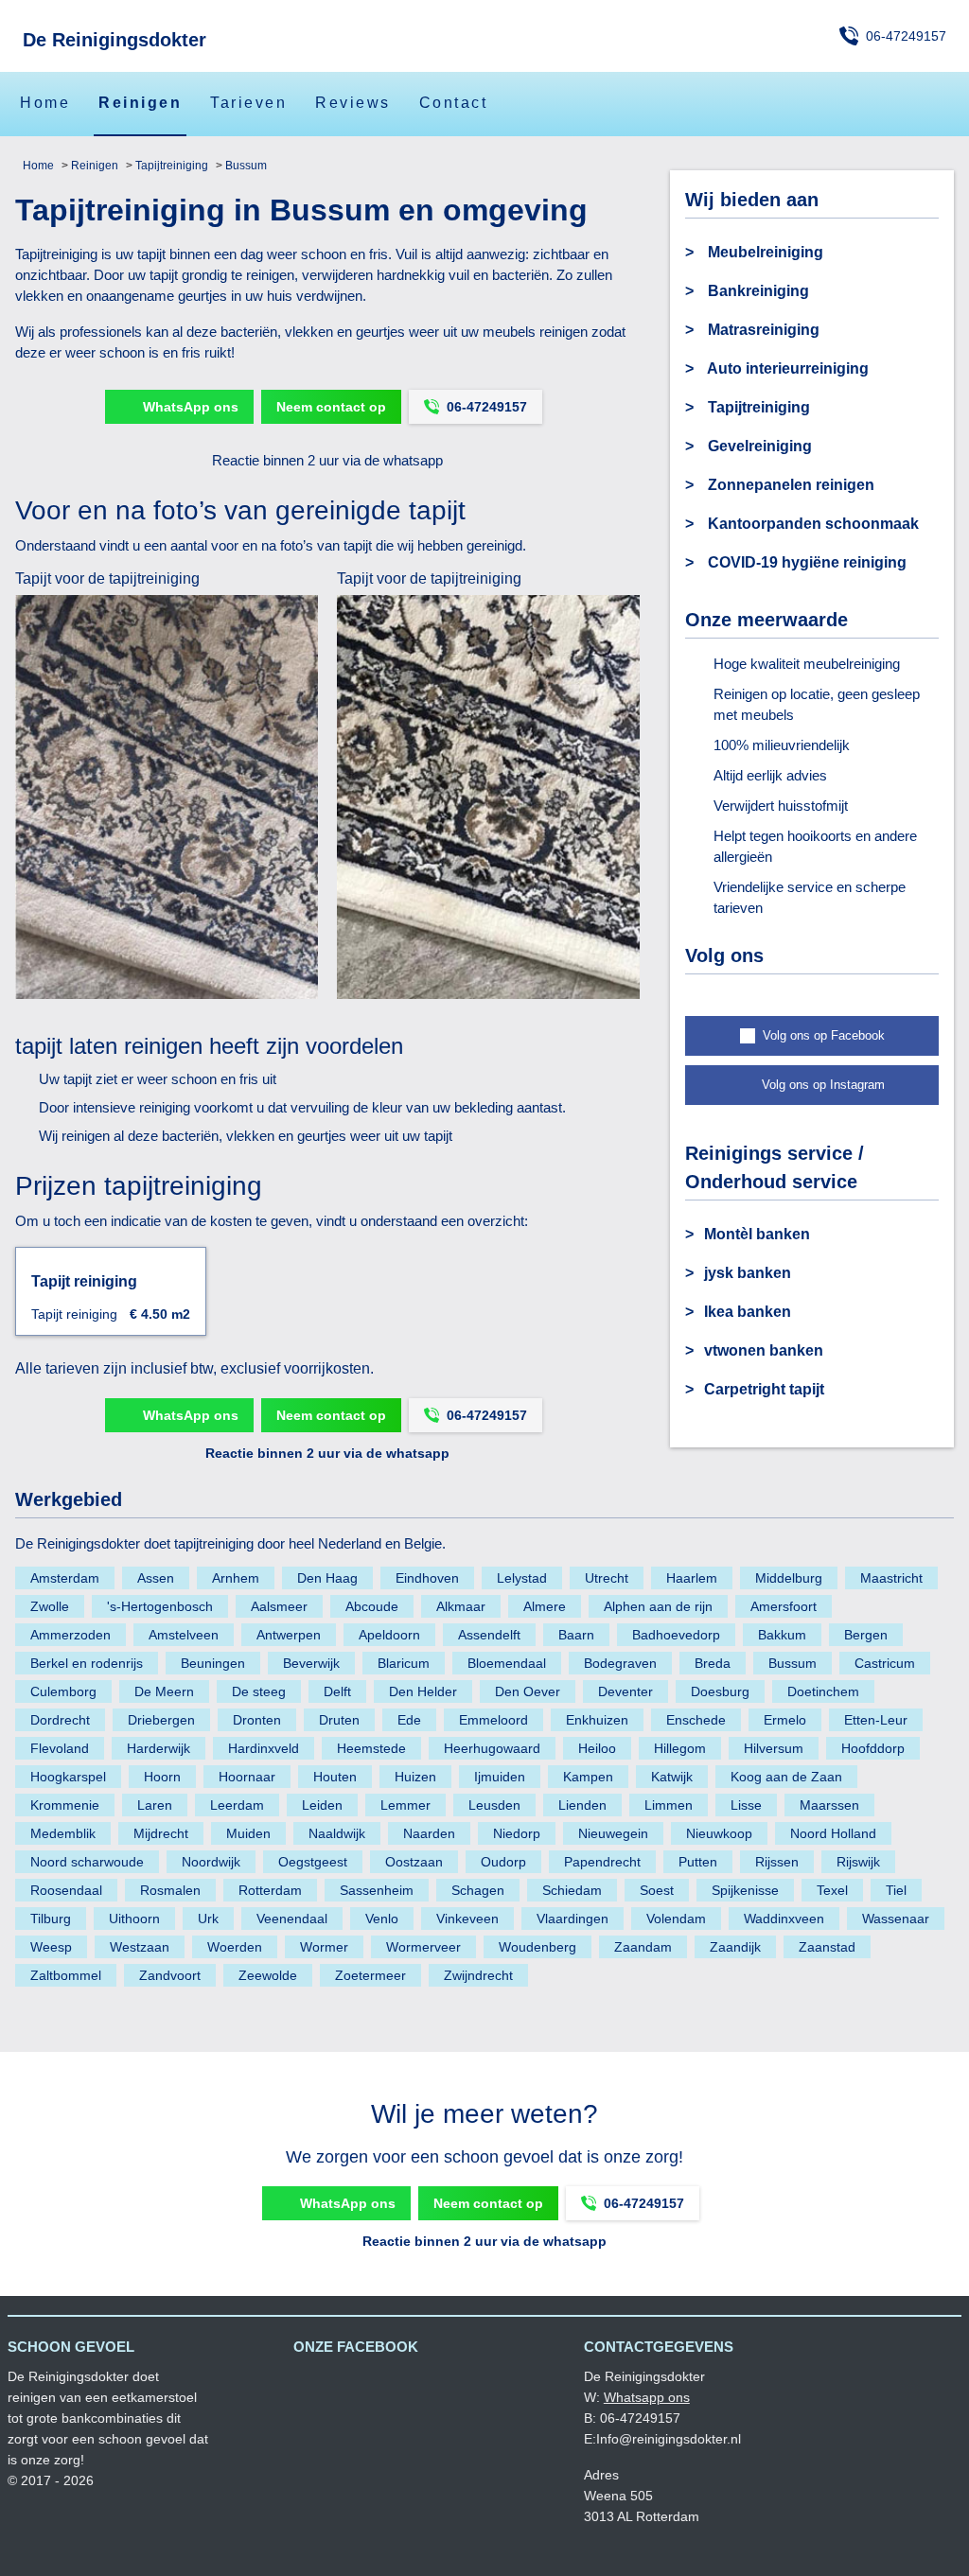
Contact (454, 103)
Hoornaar (247, 1777)
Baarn (576, 1635)
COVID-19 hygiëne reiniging (805, 562)
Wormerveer (423, 1947)
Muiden (248, 1833)
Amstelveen (184, 1635)
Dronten (257, 1720)
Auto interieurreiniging (786, 368)
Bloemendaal (507, 1663)
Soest (657, 1890)
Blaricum (404, 1663)
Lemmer (405, 1805)
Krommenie (65, 1805)
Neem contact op (331, 407)
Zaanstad (827, 1947)
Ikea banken (748, 1312)
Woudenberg (537, 1947)
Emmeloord (493, 1720)
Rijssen (777, 1862)
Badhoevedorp (676, 1635)
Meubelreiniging (764, 252)
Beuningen (213, 1663)
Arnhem (236, 1578)
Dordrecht (60, 1720)
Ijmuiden (500, 1777)
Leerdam (237, 1805)
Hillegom (680, 1748)
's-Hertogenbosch (160, 1606)
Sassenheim (377, 1890)
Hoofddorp (873, 1748)
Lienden (582, 1805)
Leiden (322, 1805)
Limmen (669, 1805)
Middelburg (789, 1578)
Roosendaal (66, 1890)
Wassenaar (896, 1919)
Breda (713, 1663)
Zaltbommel (66, 1975)
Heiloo (597, 1748)
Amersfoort (784, 1606)
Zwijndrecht (478, 1975)
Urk (208, 1919)
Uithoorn (134, 1919)
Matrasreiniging (762, 330)
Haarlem (692, 1578)
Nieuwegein (613, 1833)
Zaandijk (735, 1947)
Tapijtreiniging (170, 166)
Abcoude (372, 1606)
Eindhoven (427, 1578)
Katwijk (672, 1777)
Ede (409, 1720)
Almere (545, 1606)
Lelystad (522, 1578)
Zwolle (50, 1606)
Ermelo (785, 1720)
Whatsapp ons (647, 2397)
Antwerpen (289, 1635)
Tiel (896, 1890)
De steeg (259, 1691)
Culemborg (63, 1691)
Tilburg (51, 1919)
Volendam (676, 1919)
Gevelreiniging (758, 446)
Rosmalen (170, 1890)
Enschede (696, 1720)
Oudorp (503, 1862)
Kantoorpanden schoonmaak (811, 524)
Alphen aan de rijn (658, 1606)
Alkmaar (461, 1606)
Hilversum (774, 1748)
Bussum (245, 166)
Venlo (382, 1919)
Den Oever (528, 1691)
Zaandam (643, 1947)
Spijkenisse (745, 1890)
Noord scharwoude (87, 1862)
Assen (156, 1578)
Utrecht (607, 1578)
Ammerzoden (70, 1635)
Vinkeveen (467, 1919)
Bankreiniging (757, 291)
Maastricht (891, 1578)
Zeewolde (268, 1975)
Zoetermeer (370, 1975)
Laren (155, 1805)
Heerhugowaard (492, 1748)
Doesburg (720, 1691)
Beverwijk (311, 1663)
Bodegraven (620, 1663)
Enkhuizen (597, 1720)
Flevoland (60, 1748)
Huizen (415, 1777)
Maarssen (829, 1805)
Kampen (588, 1777)
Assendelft (489, 1635)
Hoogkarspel (68, 1777)
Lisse (746, 1805)
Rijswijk (858, 1862)
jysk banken (748, 1273)
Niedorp (517, 1833)
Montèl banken (757, 1234)
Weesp (51, 1947)
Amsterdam (65, 1578)
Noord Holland (833, 1833)
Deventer (625, 1691)
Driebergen (161, 1720)
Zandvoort (170, 1975)
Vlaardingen (573, 1919)
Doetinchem (823, 1691)
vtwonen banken (764, 1350)
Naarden (429, 1833)
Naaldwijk (337, 1833)
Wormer (324, 1947)
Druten (339, 1720)
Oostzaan (414, 1862)
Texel (832, 1890)
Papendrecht (602, 1862)
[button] (812, 1036)
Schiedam (572, 1890)
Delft (337, 1691)
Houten (335, 1777)
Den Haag (327, 1578)
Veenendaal (292, 1919)
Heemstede (371, 1748)
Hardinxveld (264, 1748)
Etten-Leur (876, 1720)
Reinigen (140, 103)
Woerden (235, 1947)
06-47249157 (906, 36)
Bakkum (782, 1635)
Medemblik (63, 1833)
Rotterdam (270, 1890)
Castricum (885, 1663)
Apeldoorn (389, 1635)
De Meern (164, 1691)
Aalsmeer (279, 1606)
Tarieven (248, 103)
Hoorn (162, 1777)
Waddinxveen (784, 1919)
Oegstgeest (313, 1862)
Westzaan (140, 1947)
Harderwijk (159, 1748)
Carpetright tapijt (764, 1389)
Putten (698, 1862)
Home (45, 103)
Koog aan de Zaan (786, 1777)
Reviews (353, 103)
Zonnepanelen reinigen (789, 485)
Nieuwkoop (719, 1833)
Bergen (866, 1635)
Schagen (478, 1890)
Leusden (494, 1805)
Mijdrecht (161, 1833)
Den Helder (423, 1691)
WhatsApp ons (191, 407)
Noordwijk (211, 1862)
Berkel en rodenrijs (87, 1663)
